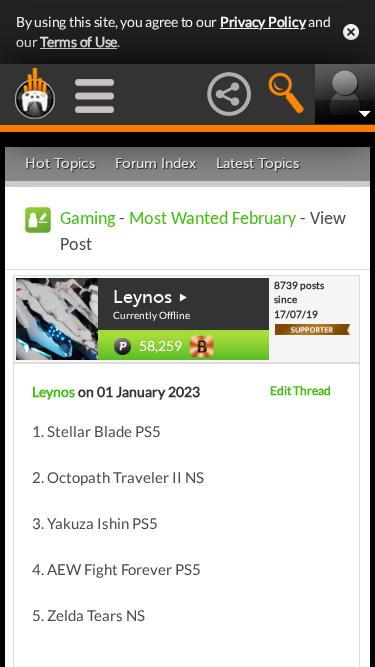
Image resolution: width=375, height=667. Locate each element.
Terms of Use (78, 41)
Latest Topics (257, 163)
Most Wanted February (214, 219)
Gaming (87, 219)
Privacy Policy (263, 21)
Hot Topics (60, 163)
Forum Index (155, 163)
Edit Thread (300, 390)
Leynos (142, 297)
